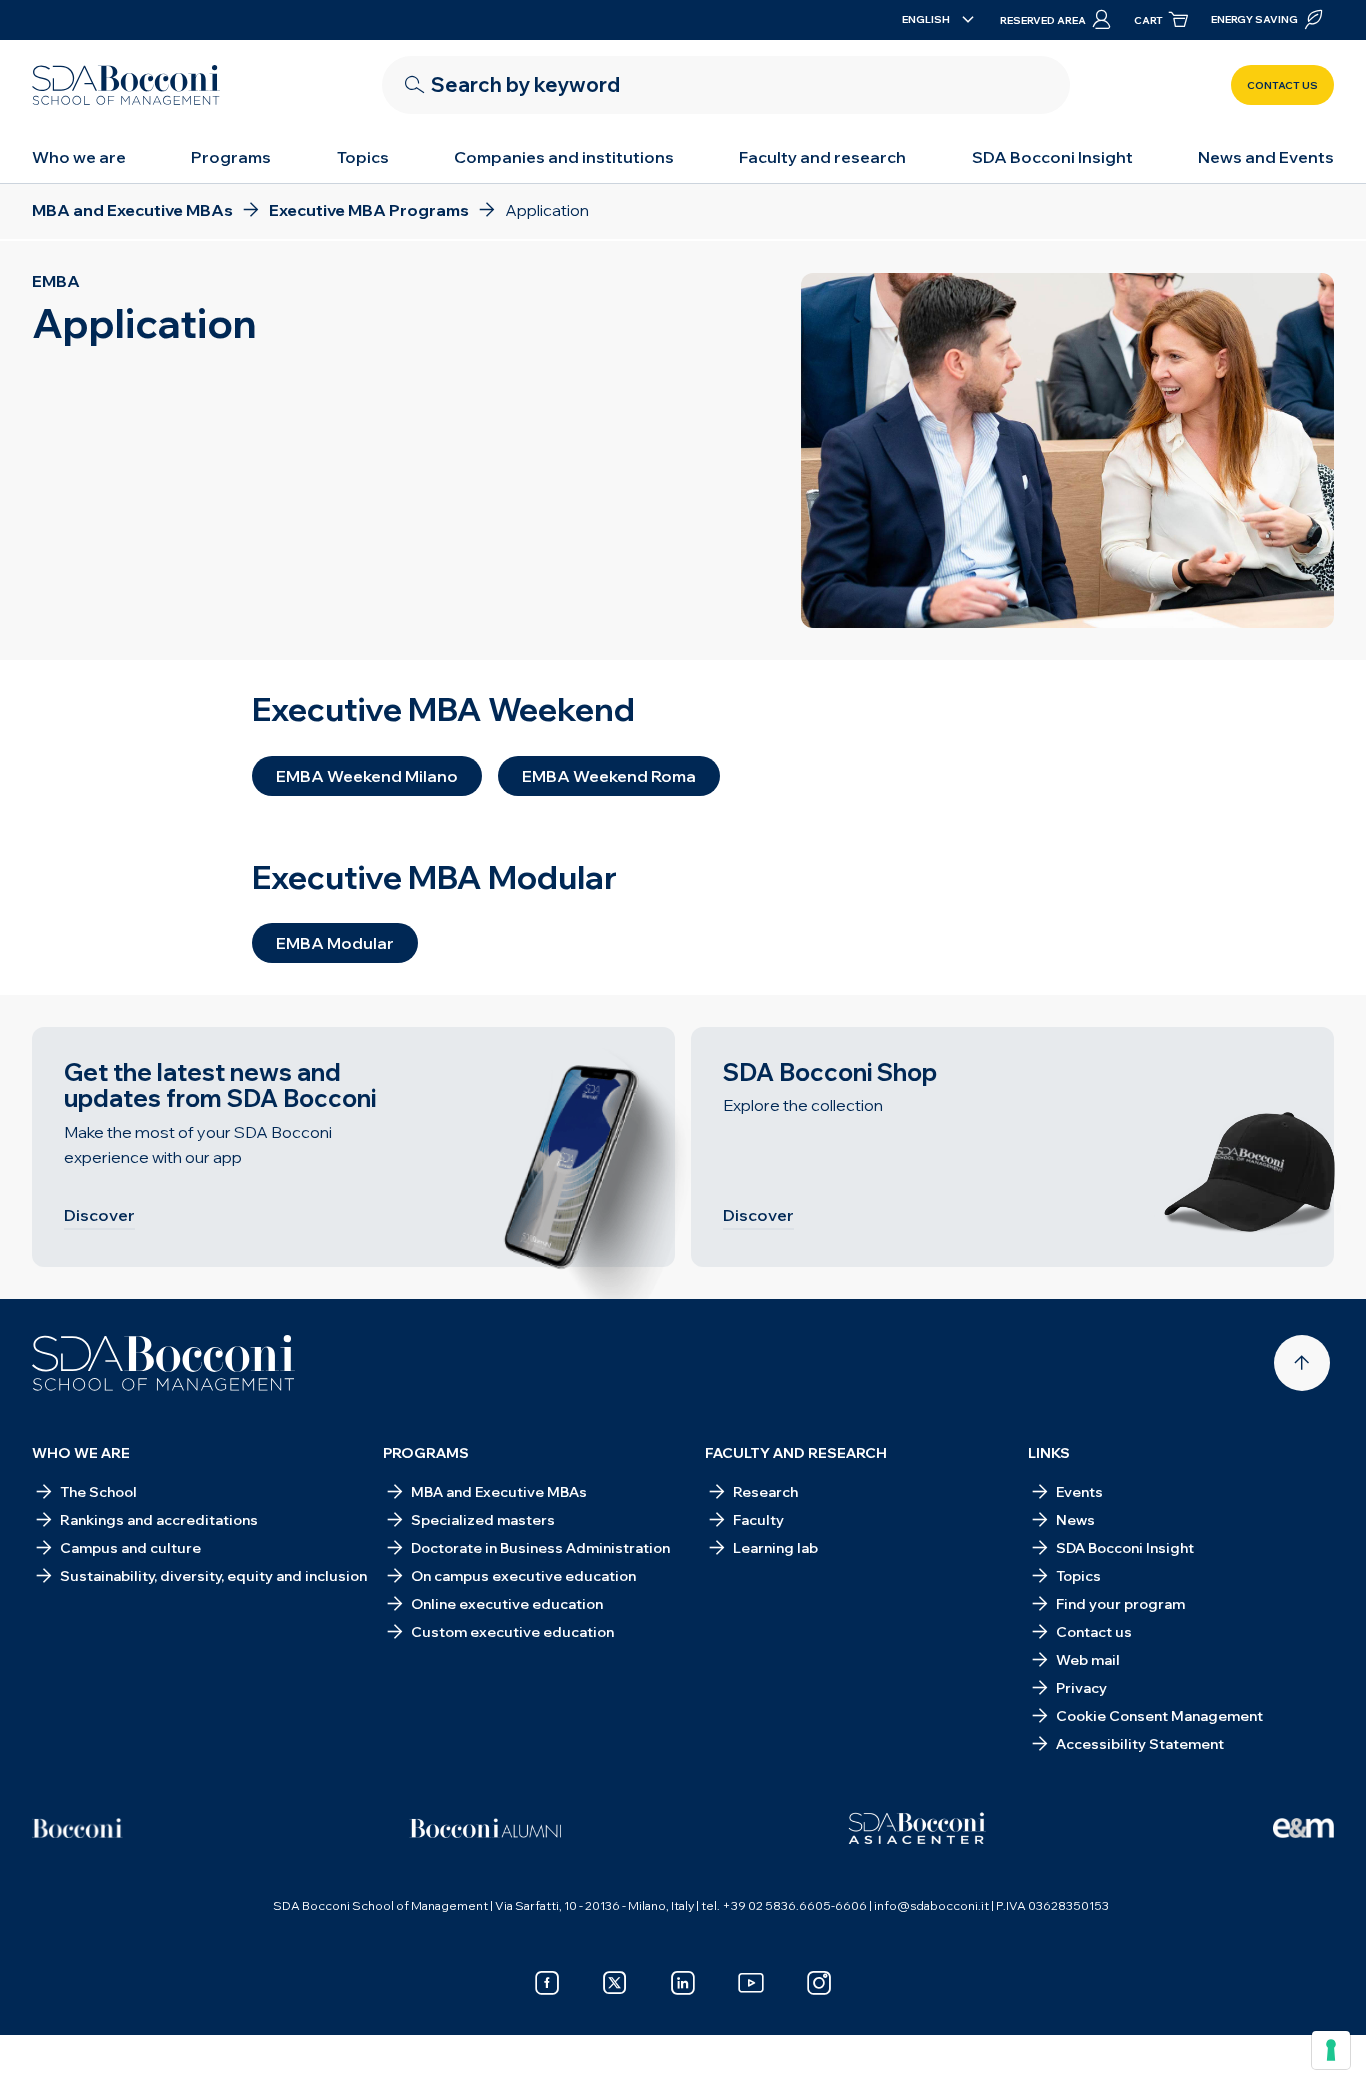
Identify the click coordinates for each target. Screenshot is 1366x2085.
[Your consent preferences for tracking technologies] (1331, 2050)
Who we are (79, 157)
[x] (615, 1983)
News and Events (1266, 157)
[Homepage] (163, 1363)
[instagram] (819, 1983)
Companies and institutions (564, 157)
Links (1049, 1453)
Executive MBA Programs (275, 2037)
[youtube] (751, 1983)
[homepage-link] (126, 85)
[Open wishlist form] (1183, 2037)
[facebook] (547, 1983)
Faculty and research (822, 157)
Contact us (1282, 85)
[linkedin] (683, 1983)
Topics (363, 157)
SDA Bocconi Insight (1052, 157)
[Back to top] (1302, 1363)
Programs (231, 157)
